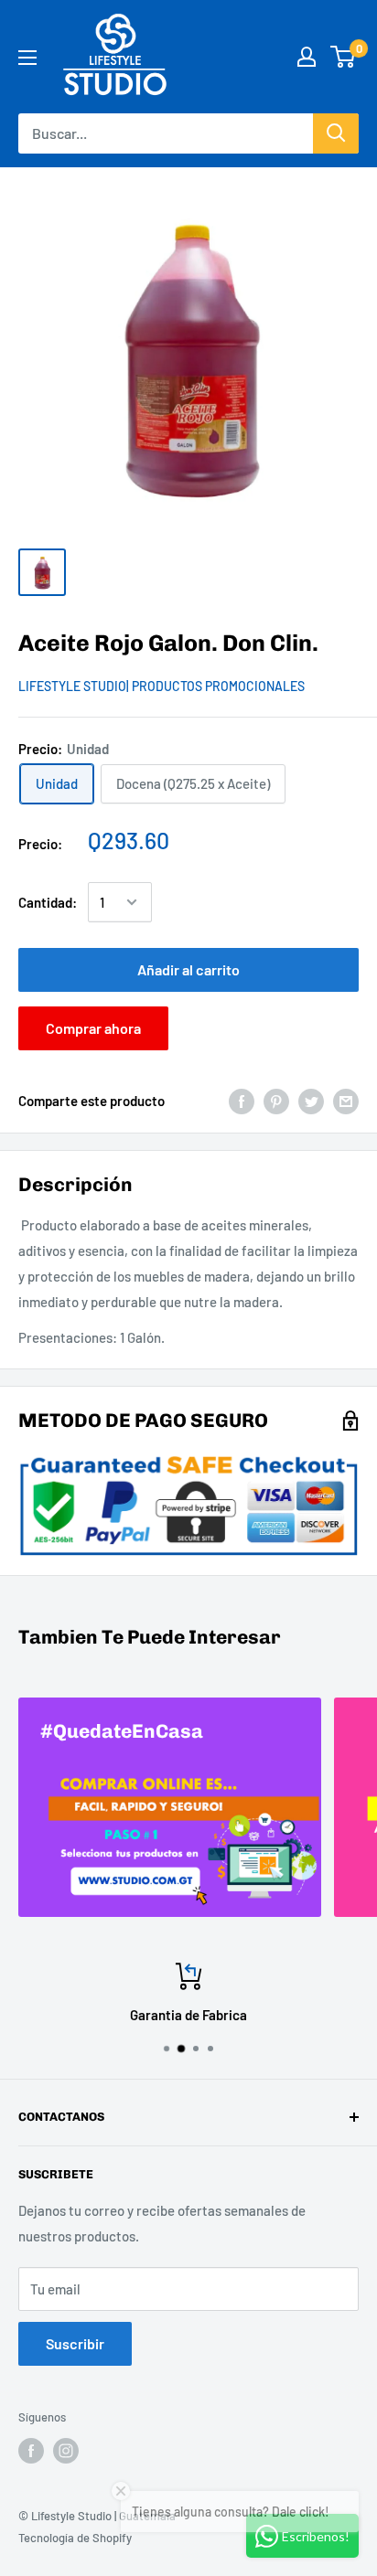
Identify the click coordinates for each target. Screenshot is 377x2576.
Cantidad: (48, 902)
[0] (344, 57)
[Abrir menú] (27, 58)
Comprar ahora (93, 1028)
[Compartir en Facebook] (242, 1101)
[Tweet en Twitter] (311, 1101)
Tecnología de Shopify (75, 2538)
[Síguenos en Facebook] (31, 2451)
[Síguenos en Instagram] (66, 2451)
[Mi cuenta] (307, 57)
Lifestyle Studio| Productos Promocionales (162, 686)
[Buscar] (336, 133)
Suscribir (75, 2343)
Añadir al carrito (188, 969)
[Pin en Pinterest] (276, 1101)
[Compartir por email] (346, 1101)
